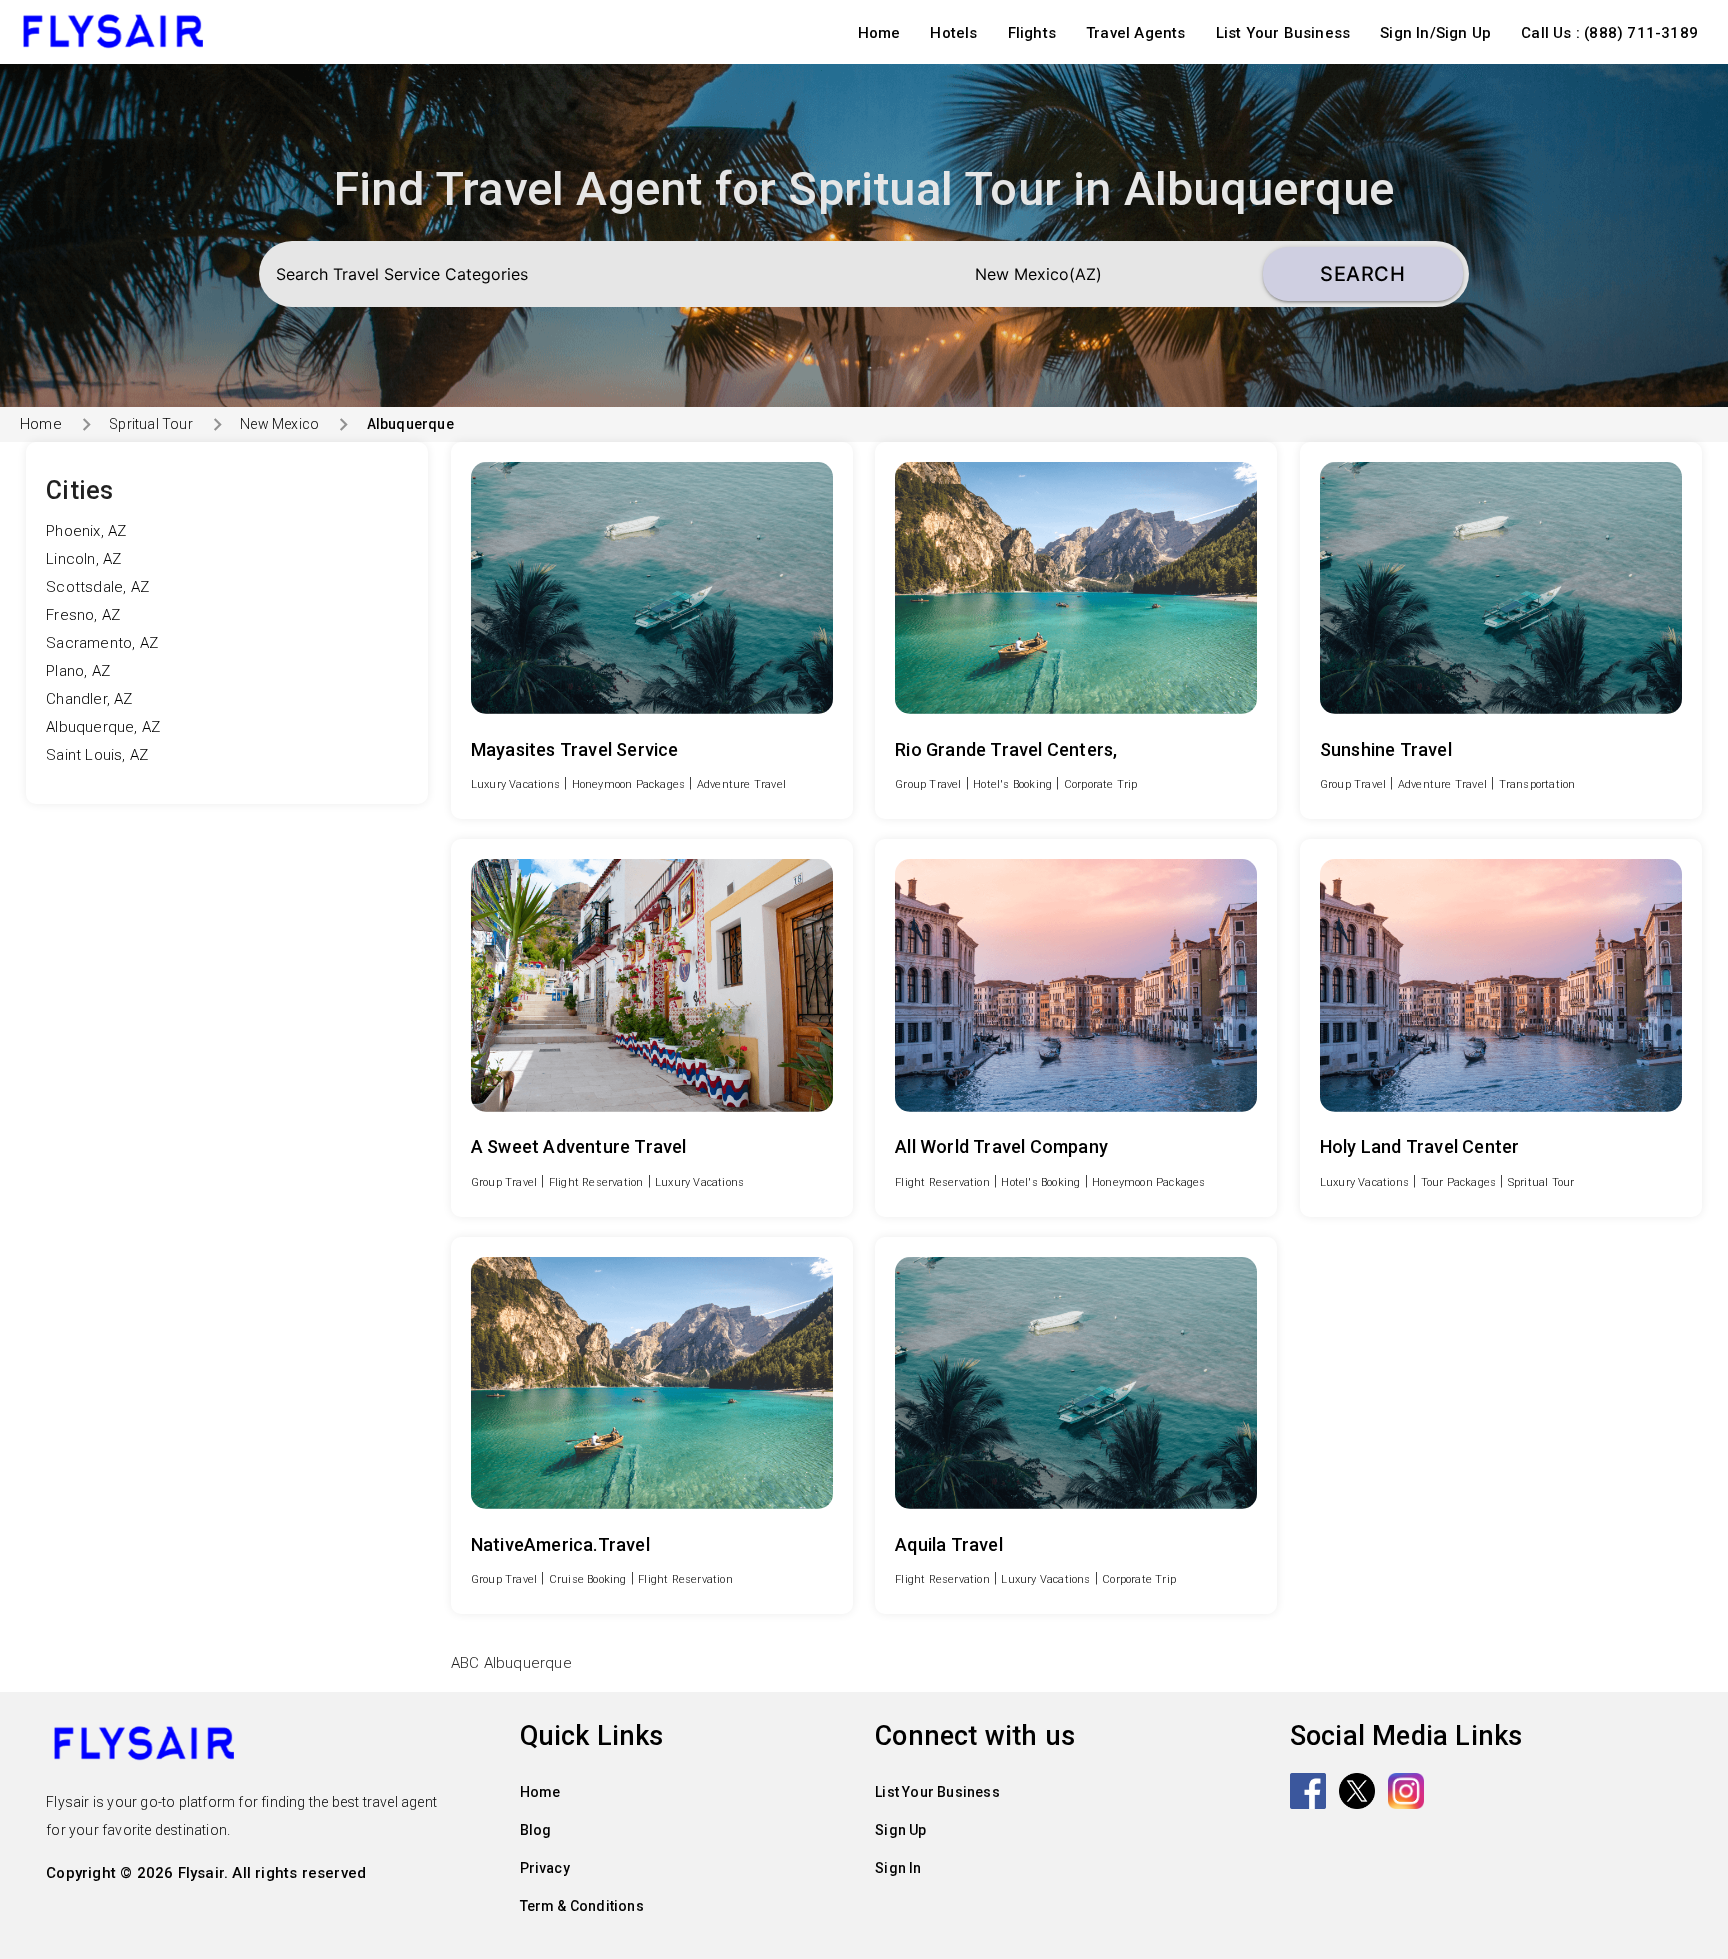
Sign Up (900, 1830)
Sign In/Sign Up (1435, 33)
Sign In (898, 1868)
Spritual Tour (151, 424)
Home (879, 33)
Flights (1032, 33)
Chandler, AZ (89, 699)
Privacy (545, 1868)
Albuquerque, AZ (103, 727)
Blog (536, 1830)
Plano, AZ (78, 671)
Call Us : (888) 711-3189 (1609, 33)
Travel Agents (1136, 33)
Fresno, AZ (83, 615)
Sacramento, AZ (102, 643)
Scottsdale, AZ (97, 587)
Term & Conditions (582, 1906)
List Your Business (1283, 33)
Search (1362, 274)
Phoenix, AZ (86, 531)
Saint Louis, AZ (97, 755)
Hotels (953, 33)
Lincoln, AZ (83, 559)
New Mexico (279, 424)
